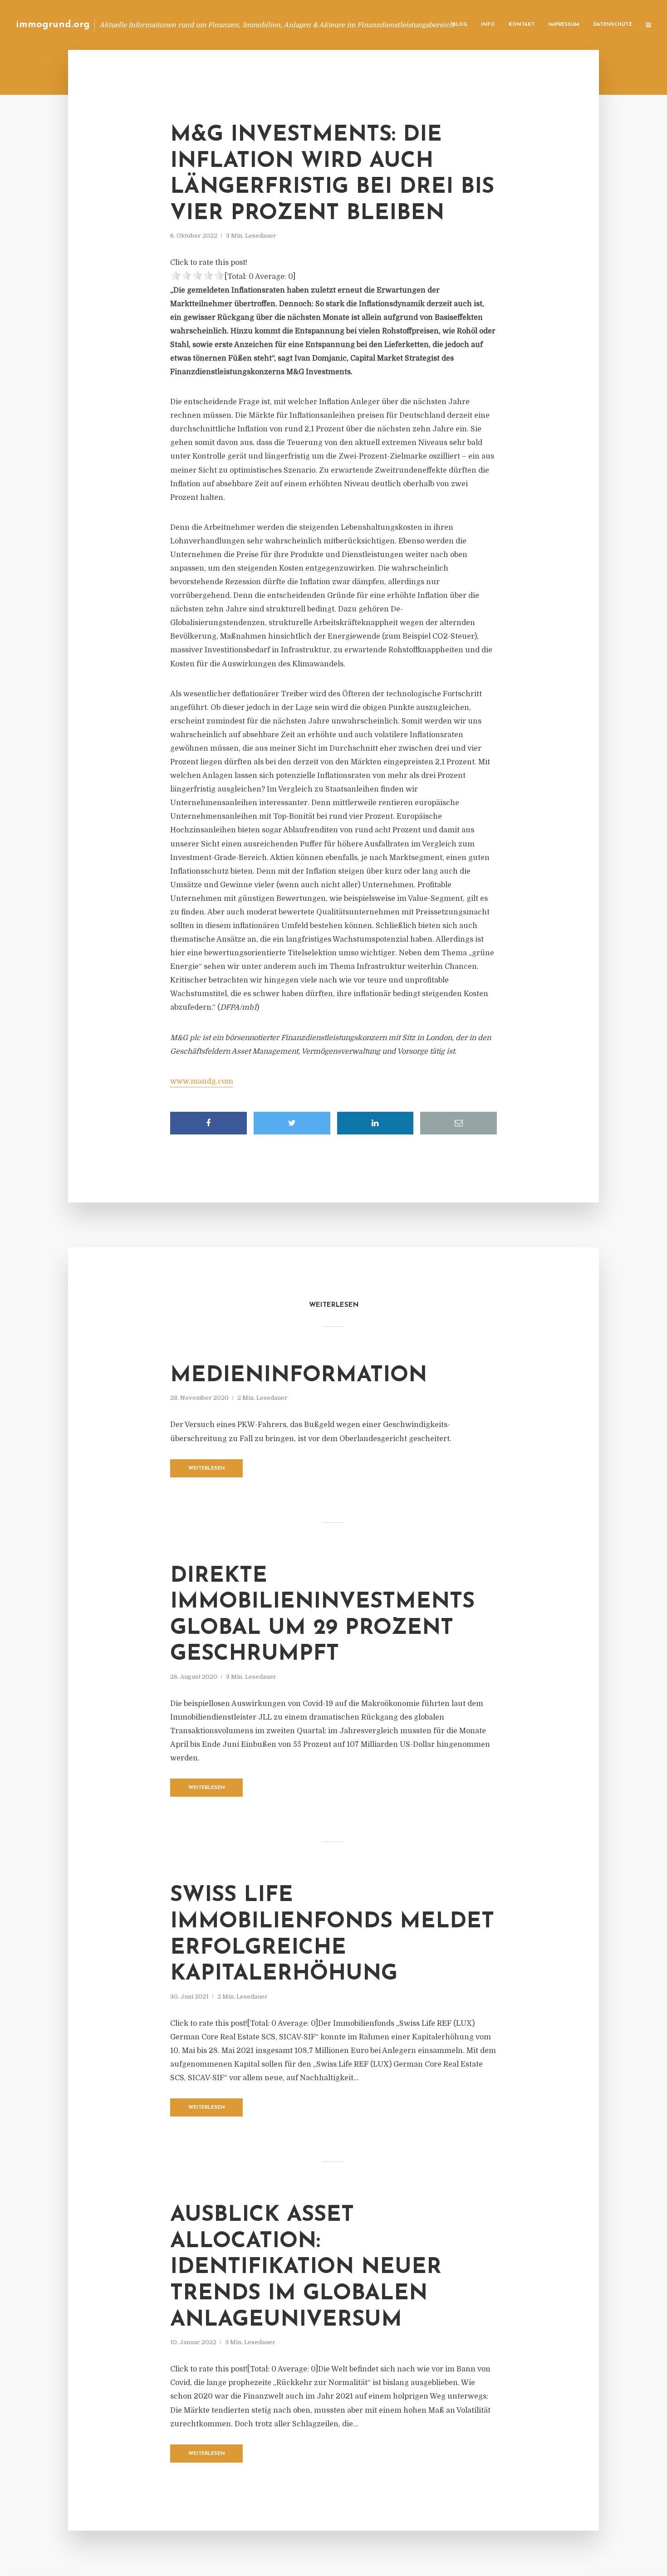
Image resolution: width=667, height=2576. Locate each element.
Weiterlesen (207, 1469)
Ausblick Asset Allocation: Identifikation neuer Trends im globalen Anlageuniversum (306, 2268)
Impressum (564, 25)
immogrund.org (53, 25)
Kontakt (522, 25)
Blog (460, 25)
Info (488, 25)
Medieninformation (299, 1376)
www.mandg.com (202, 1081)
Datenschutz (613, 25)
